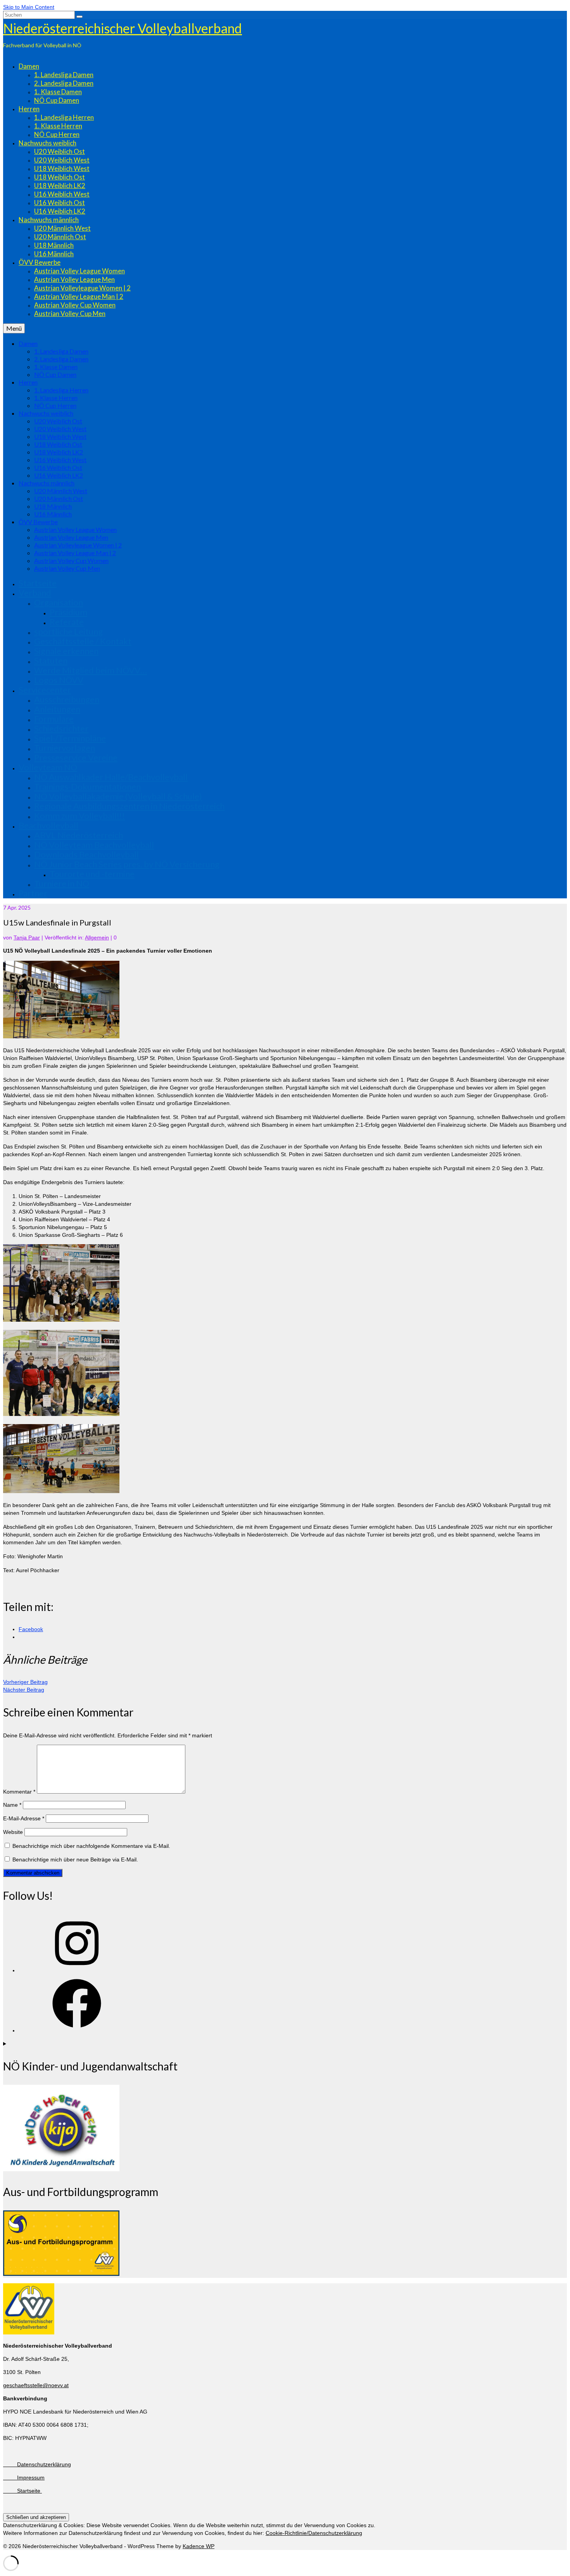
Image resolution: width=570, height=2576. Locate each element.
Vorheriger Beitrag (25, 1682)
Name (12, 1805)
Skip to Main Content (29, 7)
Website (13, 1832)
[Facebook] (77, 2030)
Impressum (24, 2478)
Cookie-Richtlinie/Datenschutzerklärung (314, 2533)
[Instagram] (77, 1970)
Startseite (22, 2491)
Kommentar (19, 1792)
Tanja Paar (27, 938)
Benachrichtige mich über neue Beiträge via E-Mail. (75, 1859)
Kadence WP (199, 2546)
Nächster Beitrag (24, 1690)
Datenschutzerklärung (37, 2464)
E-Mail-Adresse (24, 1818)
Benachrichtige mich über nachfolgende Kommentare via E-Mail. (91, 1846)
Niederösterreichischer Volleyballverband (123, 28)
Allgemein (97, 938)
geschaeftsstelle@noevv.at (36, 2385)
